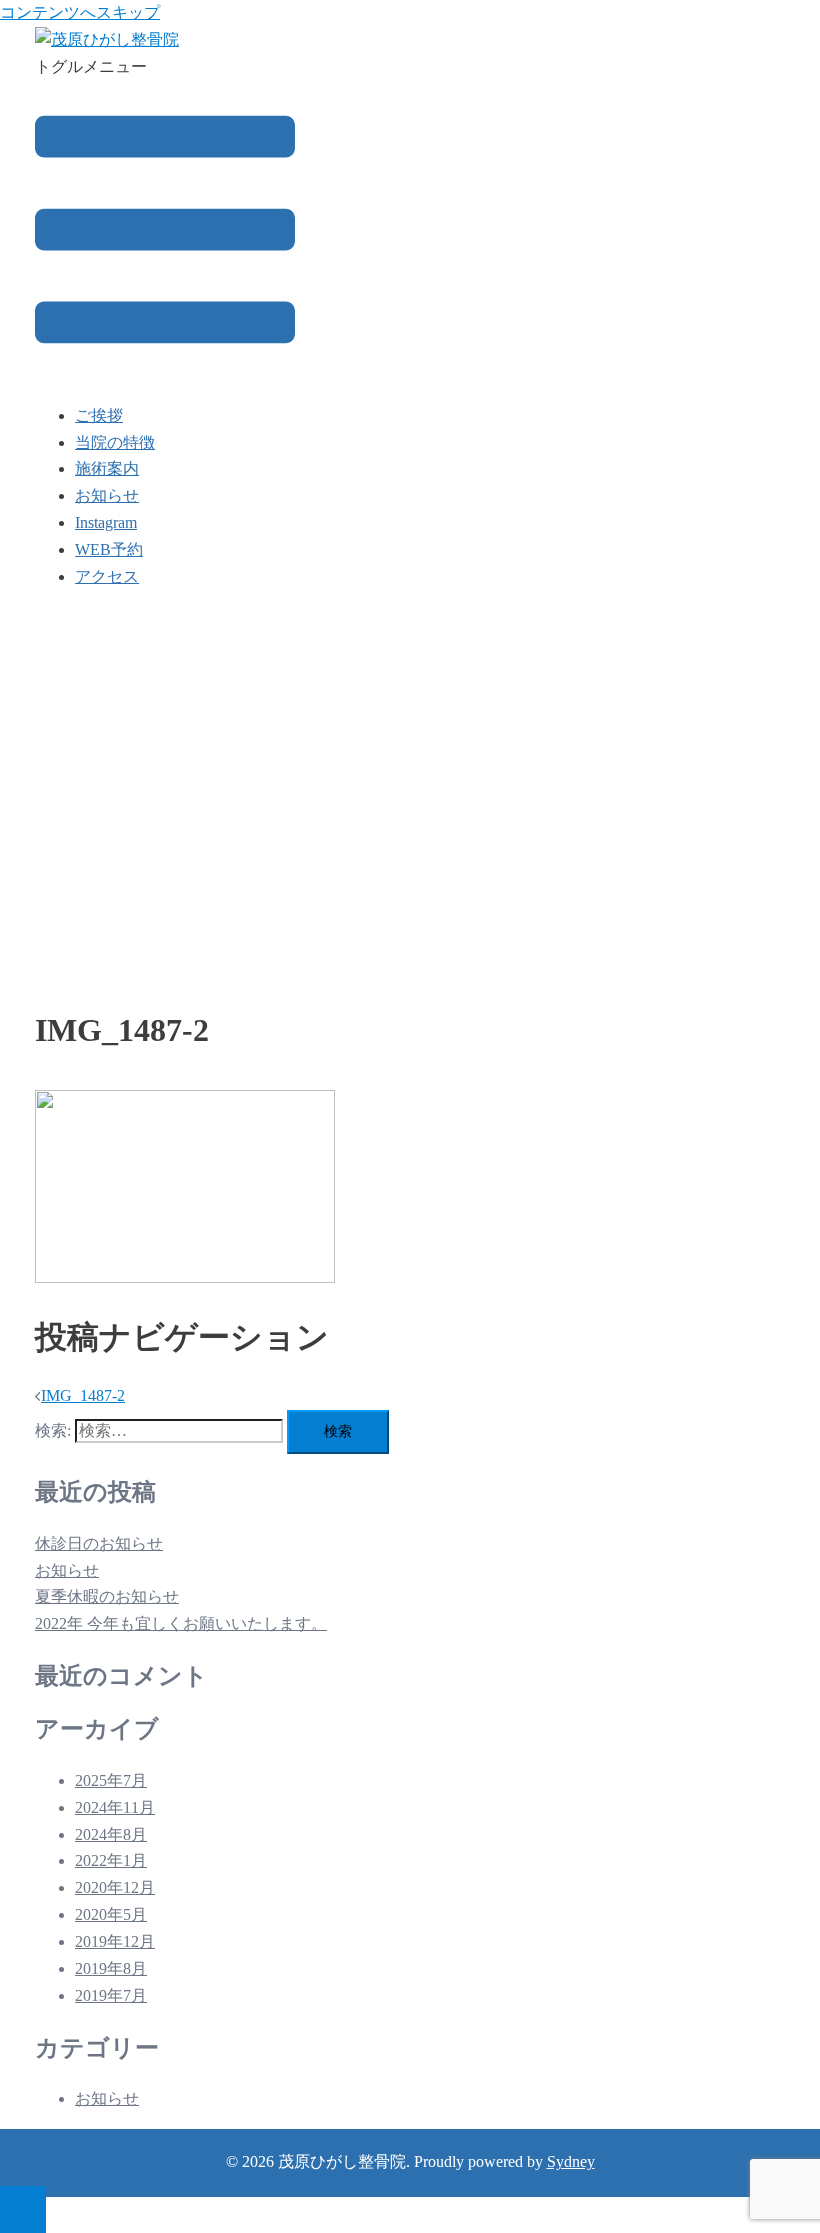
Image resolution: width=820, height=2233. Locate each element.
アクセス (107, 576)
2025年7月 (111, 1780)
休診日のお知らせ (99, 1543)
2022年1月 (111, 1860)
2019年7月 (111, 1995)
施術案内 (107, 468)
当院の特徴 (115, 442)
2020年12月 (115, 1887)
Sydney (571, 2161)
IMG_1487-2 (83, 1395)
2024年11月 (115, 1807)
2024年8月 (111, 1834)
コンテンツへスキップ (80, 12)
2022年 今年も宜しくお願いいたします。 (181, 1623)
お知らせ (107, 495)
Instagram (106, 522)
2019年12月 (115, 1941)
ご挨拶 (99, 415)
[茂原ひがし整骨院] (107, 39)
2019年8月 (111, 1968)
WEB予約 (109, 549)
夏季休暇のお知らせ (107, 1596)
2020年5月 (111, 1914)
